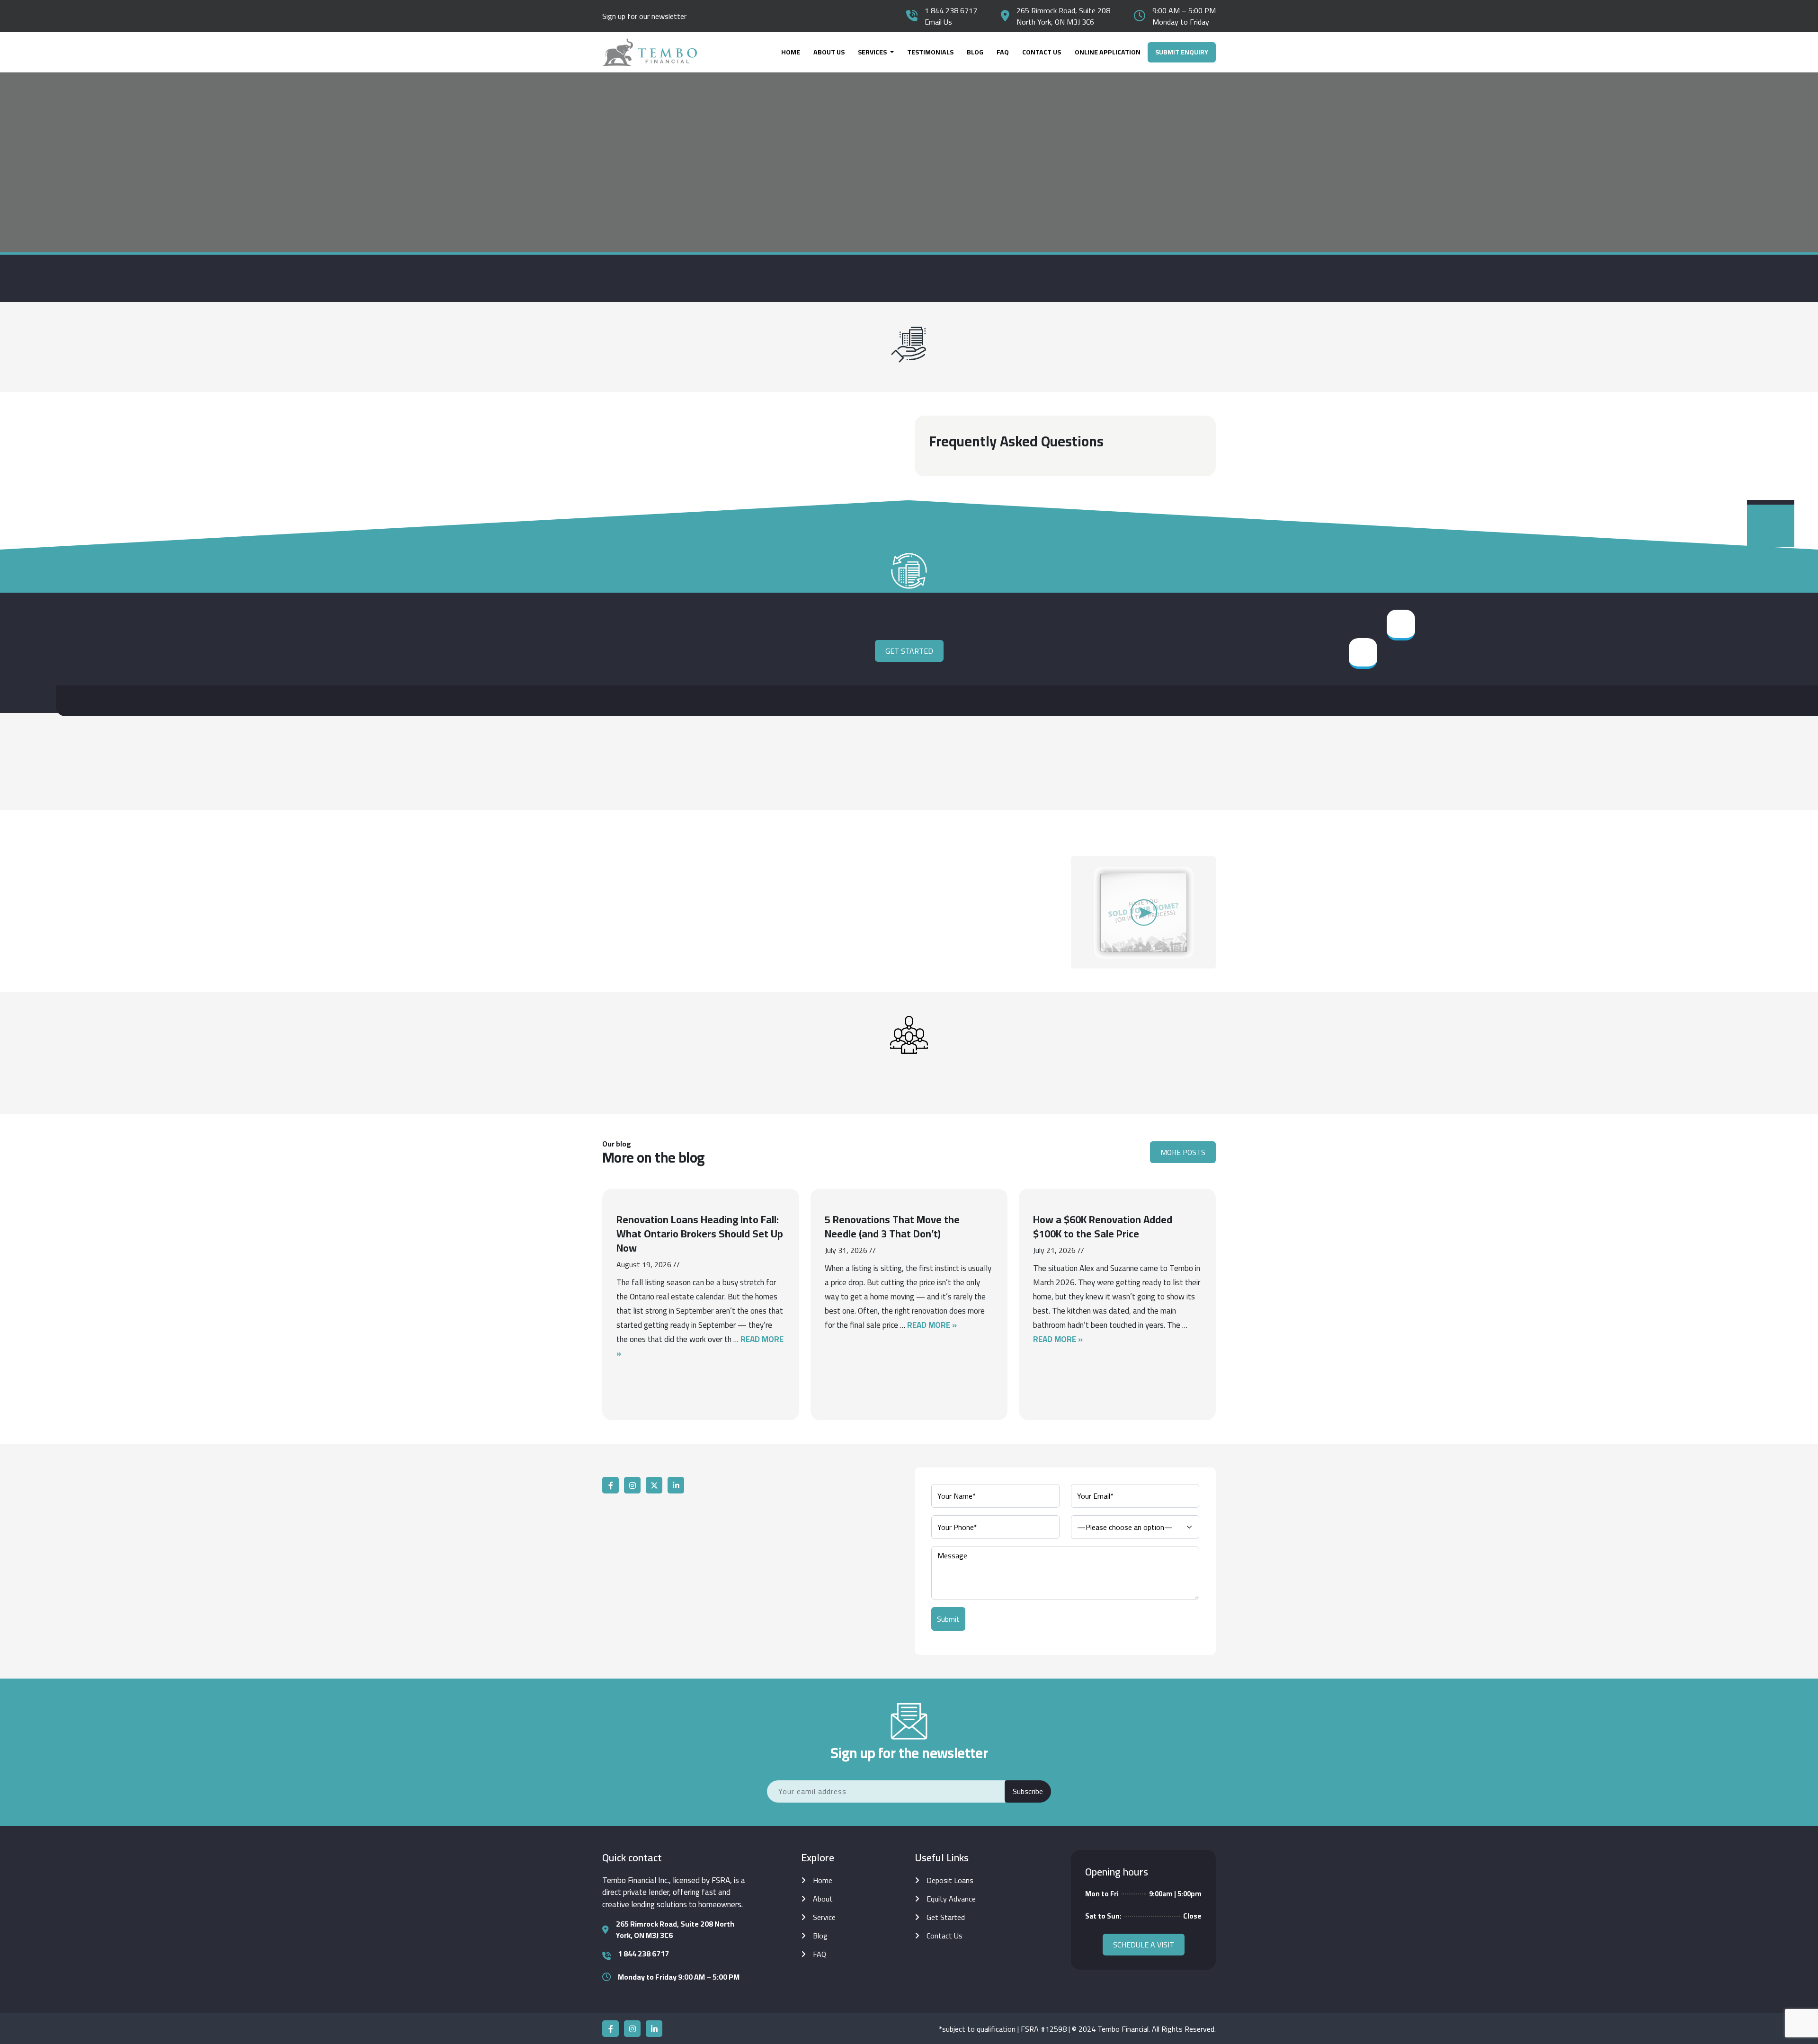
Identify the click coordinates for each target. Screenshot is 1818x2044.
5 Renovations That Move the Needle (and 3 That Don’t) (892, 1226)
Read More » (932, 1325)
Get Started (909, 651)
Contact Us (1042, 52)
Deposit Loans (950, 1880)
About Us (829, 52)
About (823, 1899)
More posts (1183, 1152)
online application (1108, 52)
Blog (975, 52)
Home (791, 52)
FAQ (1003, 52)
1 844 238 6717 (951, 10)
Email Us (938, 22)
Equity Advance (951, 1899)
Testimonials (930, 52)
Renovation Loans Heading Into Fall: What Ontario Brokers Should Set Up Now (700, 1234)
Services (873, 52)
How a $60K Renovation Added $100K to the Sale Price (1103, 1226)
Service (824, 1917)
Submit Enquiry (1182, 52)
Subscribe (1028, 1791)
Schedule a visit (1144, 1945)
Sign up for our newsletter (644, 16)
